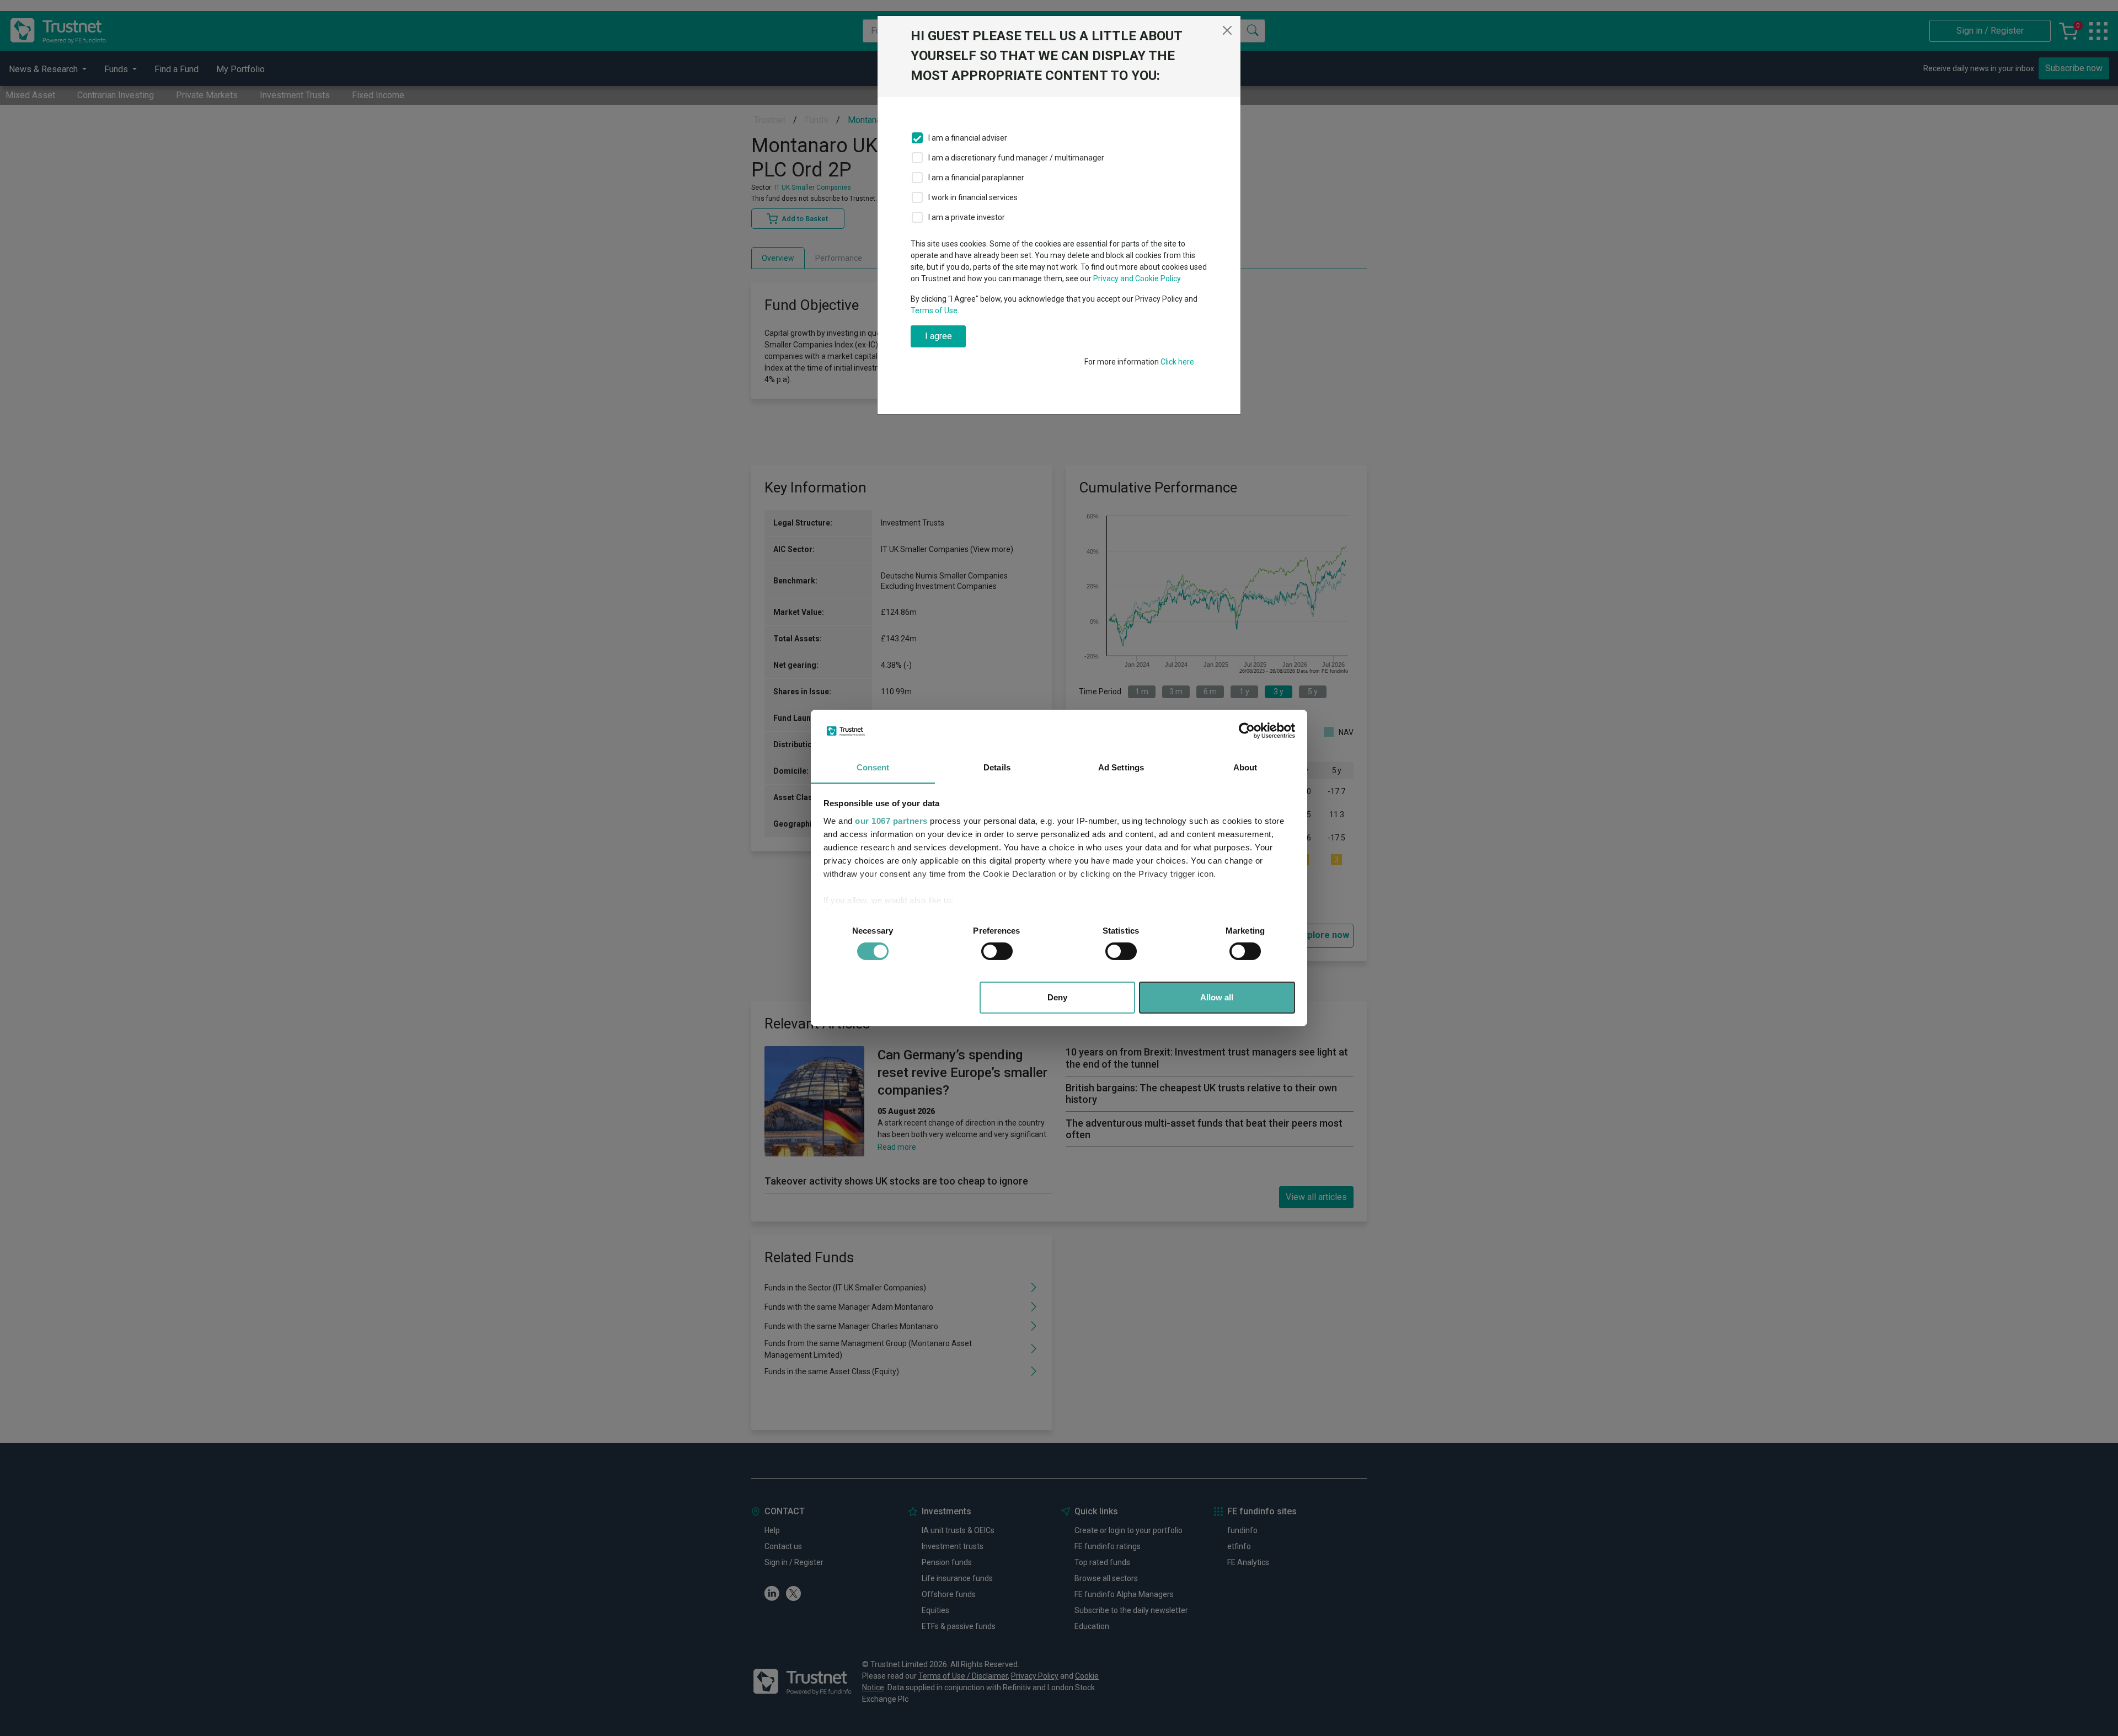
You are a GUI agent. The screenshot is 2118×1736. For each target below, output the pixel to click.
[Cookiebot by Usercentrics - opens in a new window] (1247, 731)
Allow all (1217, 997)
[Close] (1227, 30)
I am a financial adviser (968, 138)
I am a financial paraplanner (976, 178)
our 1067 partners (891, 821)
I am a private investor (967, 217)
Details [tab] (997, 767)
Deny (1057, 997)
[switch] (997, 951)
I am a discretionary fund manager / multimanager (1016, 158)
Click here (1177, 362)
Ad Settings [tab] (1121, 767)
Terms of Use (934, 310)
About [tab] (1245, 767)
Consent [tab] (873, 767)
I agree (938, 336)
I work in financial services (973, 197)
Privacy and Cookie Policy (1137, 278)
